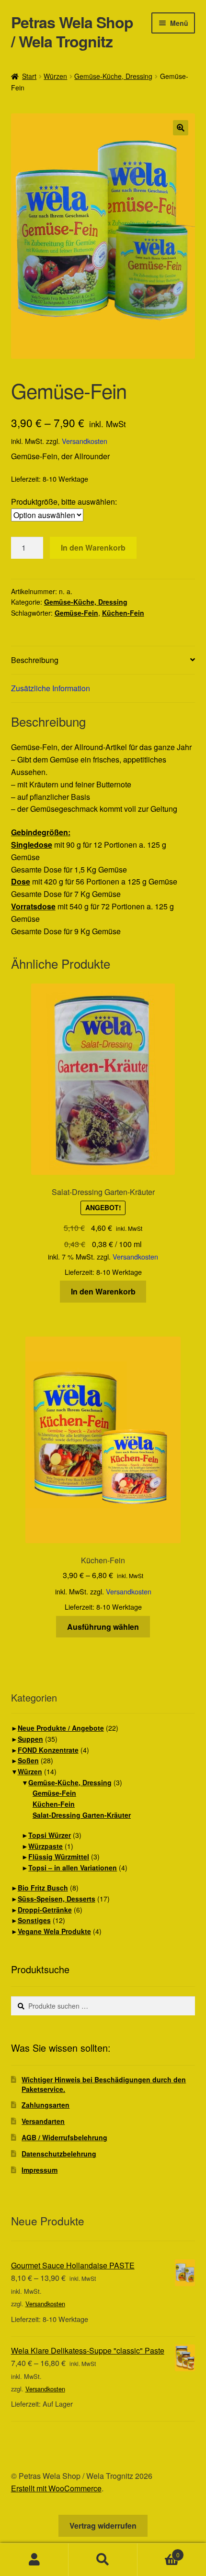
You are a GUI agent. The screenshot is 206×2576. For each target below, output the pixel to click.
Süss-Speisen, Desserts (57, 1899)
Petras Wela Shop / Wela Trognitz (72, 32)
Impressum (40, 2170)
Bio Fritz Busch (43, 1888)
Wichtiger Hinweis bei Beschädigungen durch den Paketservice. (104, 2084)
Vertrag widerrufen (103, 2526)
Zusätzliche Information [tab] (51, 688)
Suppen (30, 1739)
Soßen (28, 1760)
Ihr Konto (34, 2560)
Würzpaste (46, 1846)
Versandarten (43, 2121)
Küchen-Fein (123, 613)
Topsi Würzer (50, 1835)
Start (29, 76)
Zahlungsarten (46, 2105)
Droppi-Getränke (45, 1910)
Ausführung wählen (103, 1627)
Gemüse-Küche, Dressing (113, 76)
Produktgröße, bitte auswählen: (64, 502)
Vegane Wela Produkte (54, 1931)
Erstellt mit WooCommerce (56, 2488)
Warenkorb (159, 2551)
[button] (181, 128)
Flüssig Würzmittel (59, 1857)
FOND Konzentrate (48, 1750)
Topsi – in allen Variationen (73, 1868)
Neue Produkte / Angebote (61, 1728)
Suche (103, 2560)
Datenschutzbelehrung (59, 2154)
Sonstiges (34, 1920)
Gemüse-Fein (76, 613)
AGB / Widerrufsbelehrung (64, 2137)
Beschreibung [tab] (35, 660)
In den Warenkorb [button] (103, 1291)
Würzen (55, 76)
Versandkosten (85, 441)
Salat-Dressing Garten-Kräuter (82, 1815)
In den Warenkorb (93, 547)
